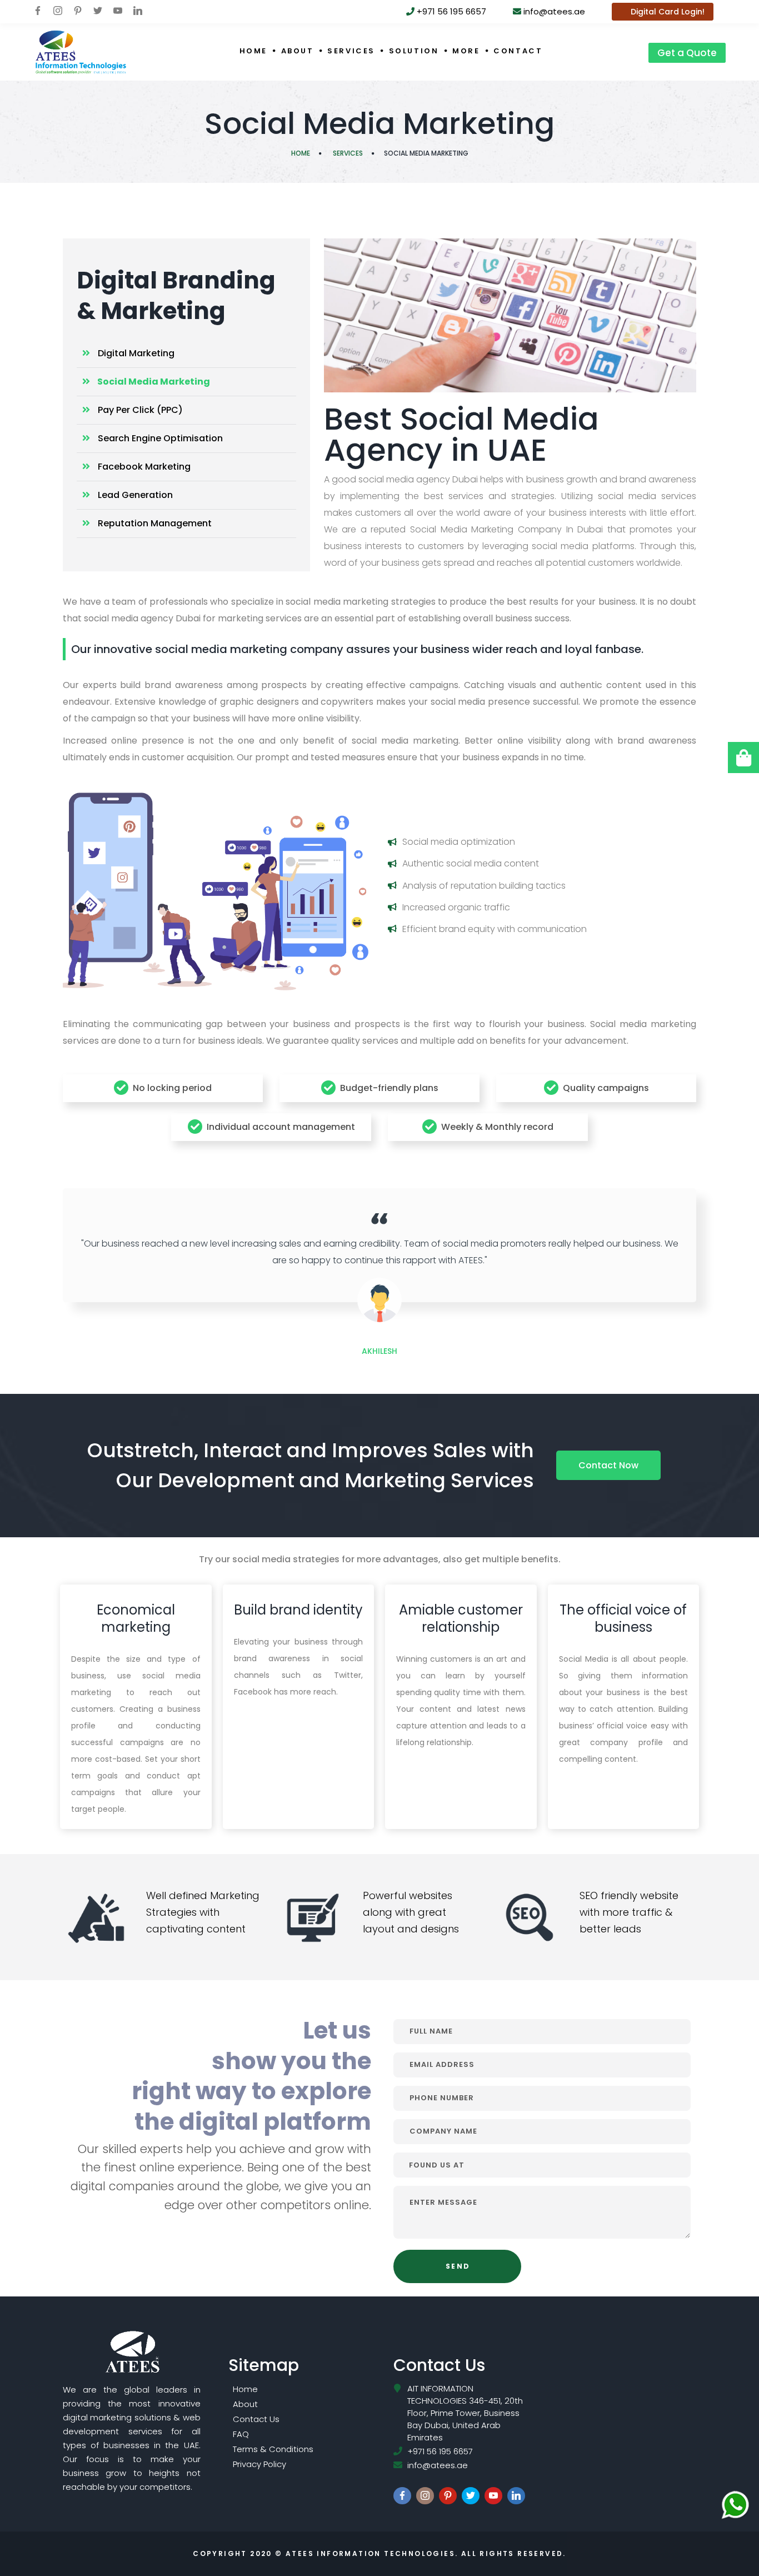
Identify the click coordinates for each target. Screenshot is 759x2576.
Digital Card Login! (666, 12)
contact (518, 51)
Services (351, 51)
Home (253, 51)
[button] (743, 758)
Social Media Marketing (153, 382)
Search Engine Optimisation (159, 438)
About (298, 51)
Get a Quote (687, 53)
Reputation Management (154, 523)
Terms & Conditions (273, 2449)
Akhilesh (379, 1351)
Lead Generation (134, 495)
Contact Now (608, 1465)
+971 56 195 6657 (450, 11)
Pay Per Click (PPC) (139, 410)
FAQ (241, 2434)
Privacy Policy (259, 2464)
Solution (414, 51)
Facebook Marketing (143, 467)
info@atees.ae (553, 11)
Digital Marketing (135, 353)
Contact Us (256, 2419)
